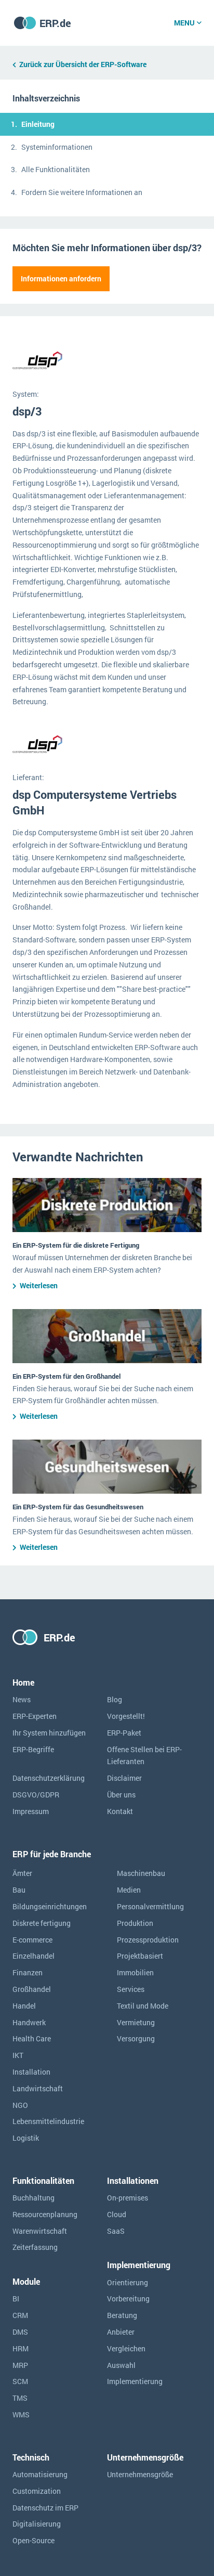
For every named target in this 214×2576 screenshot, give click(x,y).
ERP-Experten (35, 1716)
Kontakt (120, 1811)
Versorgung (136, 2038)
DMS (20, 2332)
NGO (20, 2105)
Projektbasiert (140, 1956)
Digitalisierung (37, 2524)
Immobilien (135, 1972)
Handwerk (29, 2022)
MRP (20, 2365)
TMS (20, 2398)
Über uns (121, 1795)
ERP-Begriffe (33, 1749)
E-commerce (32, 1940)
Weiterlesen (39, 1285)
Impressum (31, 1811)
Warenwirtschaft (40, 2231)
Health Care (32, 2038)
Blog (115, 1699)
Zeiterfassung (35, 2247)
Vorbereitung (128, 2299)
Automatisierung (40, 2474)
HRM (21, 2348)
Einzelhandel (34, 1956)
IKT (18, 2055)
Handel (24, 2006)
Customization (37, 2491)
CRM (20, 2315)
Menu (184, 23)
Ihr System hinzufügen (49, 1733)
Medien (129, 1890)
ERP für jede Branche (52, 1854)
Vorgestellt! (126, 1716)
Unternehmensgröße (140, 2474)
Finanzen (28, 1972)
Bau (19, 1890)
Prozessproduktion (148, 1940)
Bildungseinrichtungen (50, 1906)
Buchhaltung (34, 2198)
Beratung (122, 2315)
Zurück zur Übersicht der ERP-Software (83, 64)
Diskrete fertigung (42, 1923)
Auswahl (121, 2365)
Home (23, 1682)
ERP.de (55, 23)
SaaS (116, 2231)
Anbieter (121, 2332)
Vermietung (136, 2022)
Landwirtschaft (38, 2088)
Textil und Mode (143, 2006)
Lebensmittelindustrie (48, 2121)
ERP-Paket (124, 1733)
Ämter (22, 1873)
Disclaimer (124, 1778)
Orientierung (128, 2282)
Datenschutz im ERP (45, 2508)
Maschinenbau (141, 1873)
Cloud (117, 2214)
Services (131, 1989)
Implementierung (135, 2381)
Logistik (26, 2138)
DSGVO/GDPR (36, 1795)
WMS (21, 2415)
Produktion (135, 1923)
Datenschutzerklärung (49, 1778)
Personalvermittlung (150, 1906)
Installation (31, 2072)
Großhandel (32, 1989)
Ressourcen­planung (45, 2214)
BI (16, 2299)
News (22, 1699)
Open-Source (34, 2540)
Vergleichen (126, 2348)
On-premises (128, 2198)
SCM (20, 2381)
